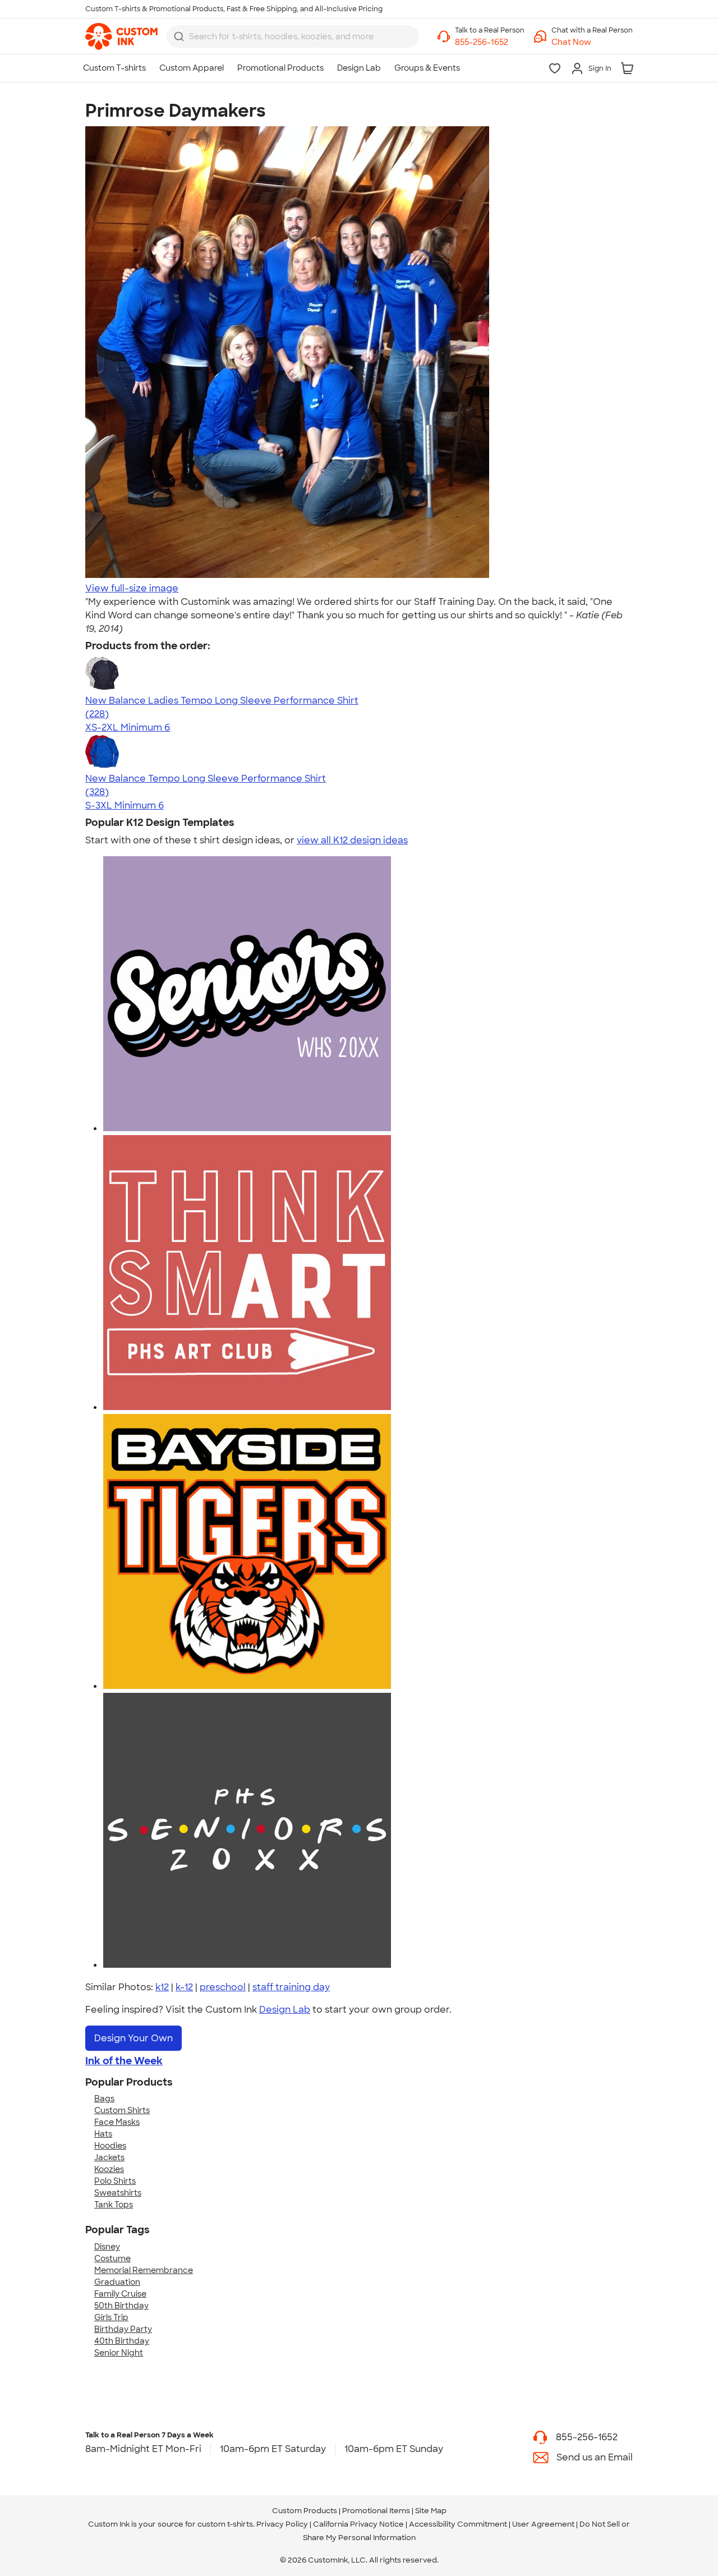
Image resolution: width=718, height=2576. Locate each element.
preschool (223, 1987)
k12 (162, 1987)
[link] (121, 36)
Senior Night (119, 2353)
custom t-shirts (225, 2524)
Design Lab (285, 2010)
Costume (112, 2258)
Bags (104, 2099)
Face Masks (117, 2122)
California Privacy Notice (358, 2524)
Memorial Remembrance (144, 2270)
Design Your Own (134, 2038)
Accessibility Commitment (458, 2524)
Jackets (109, 2157)
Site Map (431, 2511)
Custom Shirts (122, 2110)
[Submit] (179, 36)
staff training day (291, 1987)
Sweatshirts (118, 2193)
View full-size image (132, 588)
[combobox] (293, 36)
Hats (103, 2134)
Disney (107, 2247)
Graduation (117, 2282)
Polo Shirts (115, 2181)
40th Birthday (122, 2341)
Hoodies (110, 2146)
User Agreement (543, 2524)
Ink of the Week (124, 2061)
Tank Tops (114, 2205)
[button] (592, 42)
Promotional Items (376, 2511)
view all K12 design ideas (352, 840)
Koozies (109, 2169)
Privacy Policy (282, 2524)
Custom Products (305, 2511)
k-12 (184, 1987)
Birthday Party (123, 2329)
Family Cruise (120, 2294)
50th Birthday (121, 2306)
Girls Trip (111, 2317)
